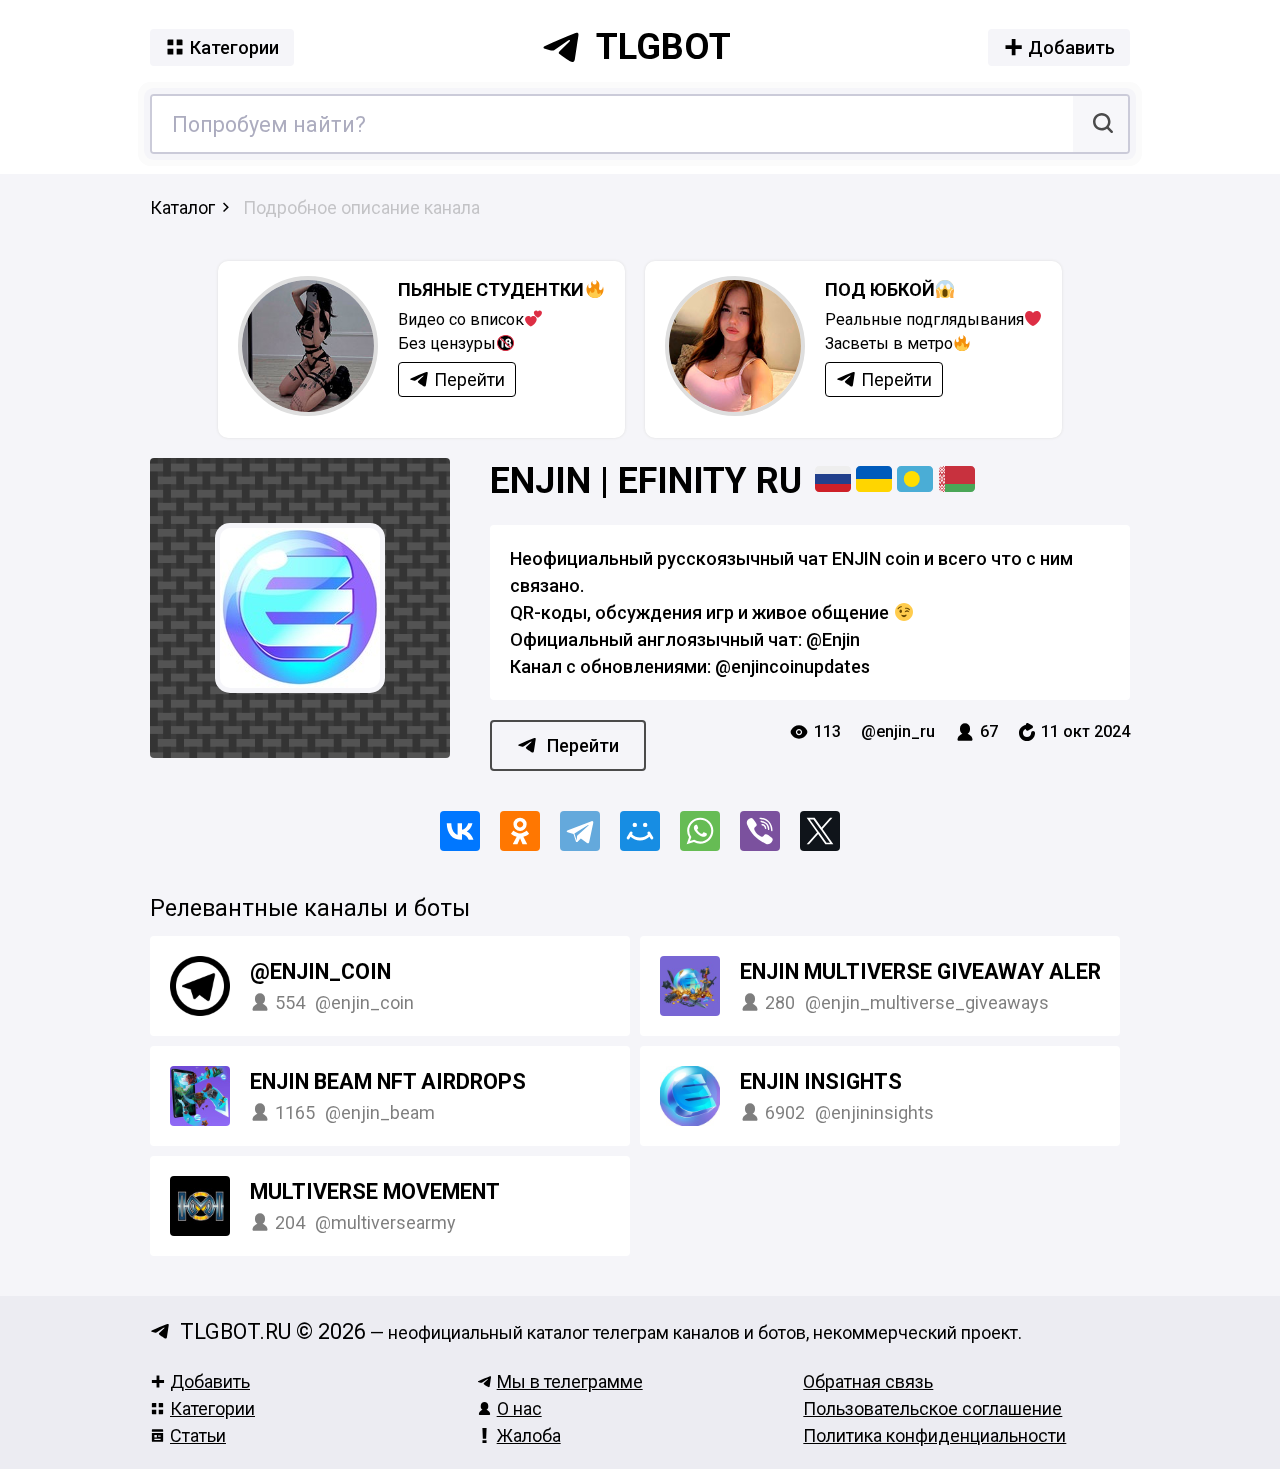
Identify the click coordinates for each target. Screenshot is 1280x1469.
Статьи (198, 1435)
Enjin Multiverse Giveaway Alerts (934, 971)
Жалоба (529, 1435)
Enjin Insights (821, 1081)
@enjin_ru (898, 731)
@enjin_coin (320, 971)
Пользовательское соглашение (932, 1408)
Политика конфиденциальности (934, 1435)
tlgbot (663, 47)
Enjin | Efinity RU (650, 481)
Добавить (210, 1381)
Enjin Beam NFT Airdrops (388, 1081)
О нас (519, 1408)
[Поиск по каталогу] (1100, 124)
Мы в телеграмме (570, 1381)
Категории (212, 1408)
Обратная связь (868, 1381)
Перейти (583, 745)
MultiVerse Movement (375, 1191)
